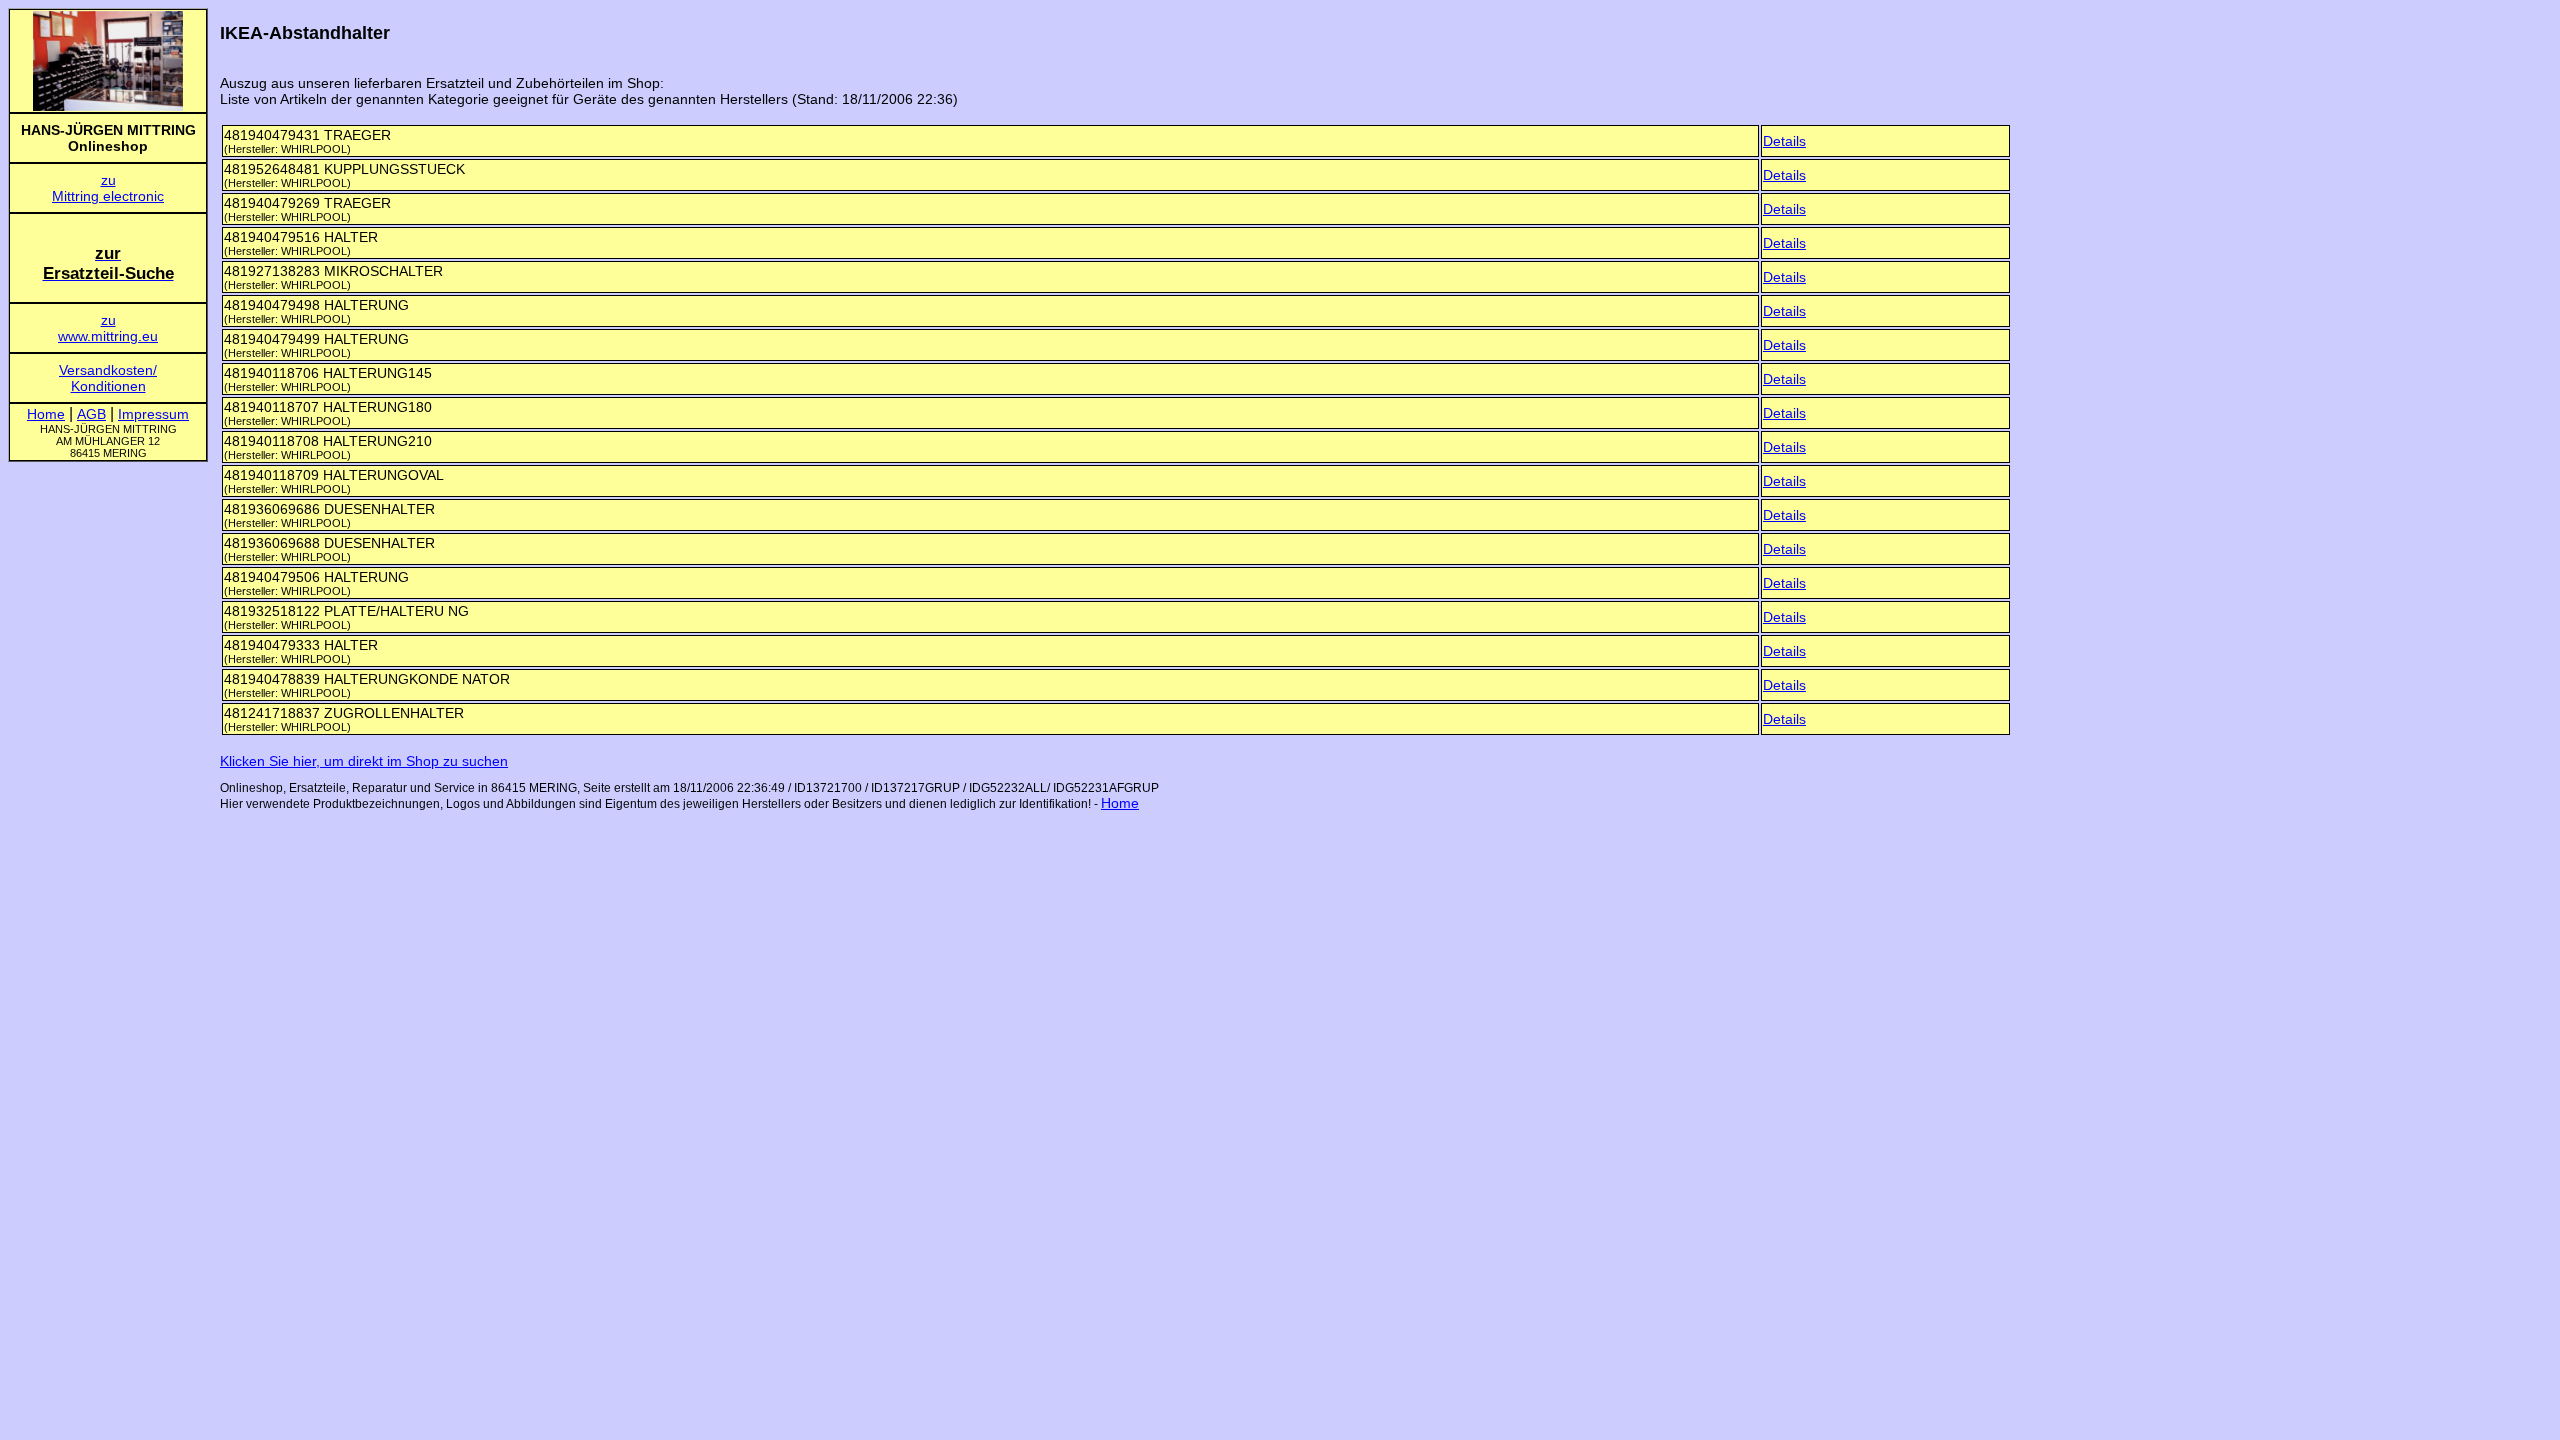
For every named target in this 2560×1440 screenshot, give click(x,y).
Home (1120, 803)
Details (1784, 141)
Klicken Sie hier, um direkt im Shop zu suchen (364, 761)
